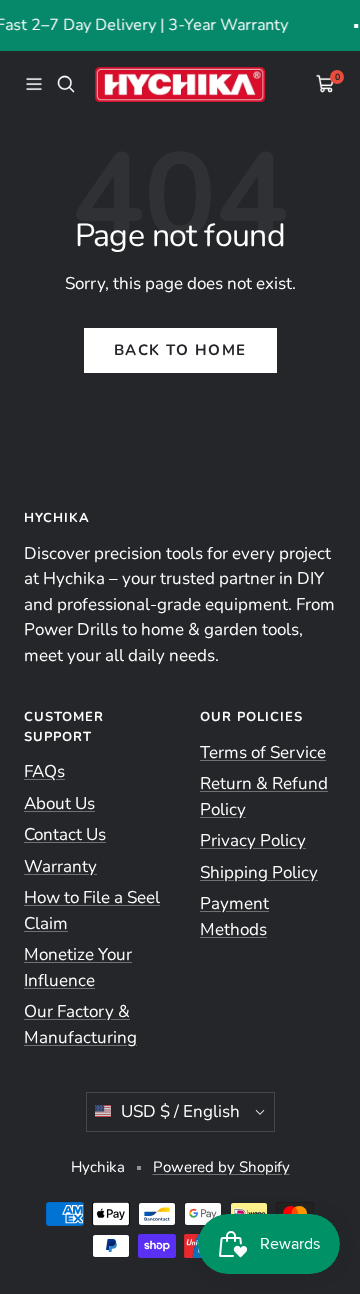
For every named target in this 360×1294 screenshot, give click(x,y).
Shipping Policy (259, 872)
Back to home (180, 350)
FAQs (44, 771)
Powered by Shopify (221, 1167)
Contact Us (65, 834)
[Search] (66, 84)
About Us (59, 803)
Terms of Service (263, 752)
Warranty (60, 866)
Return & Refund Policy (264, 796)
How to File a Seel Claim (92, 910)
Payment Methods (234, 916)
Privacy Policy (253, 840)
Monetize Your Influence (78, 967)
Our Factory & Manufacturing (80, 1024)
